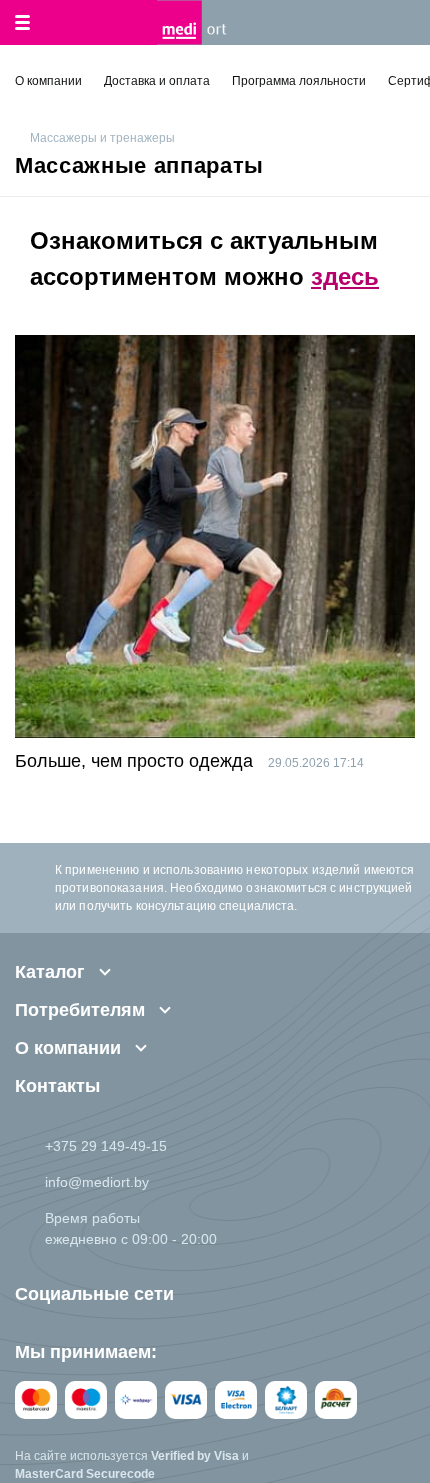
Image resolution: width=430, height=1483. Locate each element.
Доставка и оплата (157, 81)
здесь (345, 276)
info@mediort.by (97, 1182)
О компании (48, 81)
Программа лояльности (299, 81)
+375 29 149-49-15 (106, 1146)
